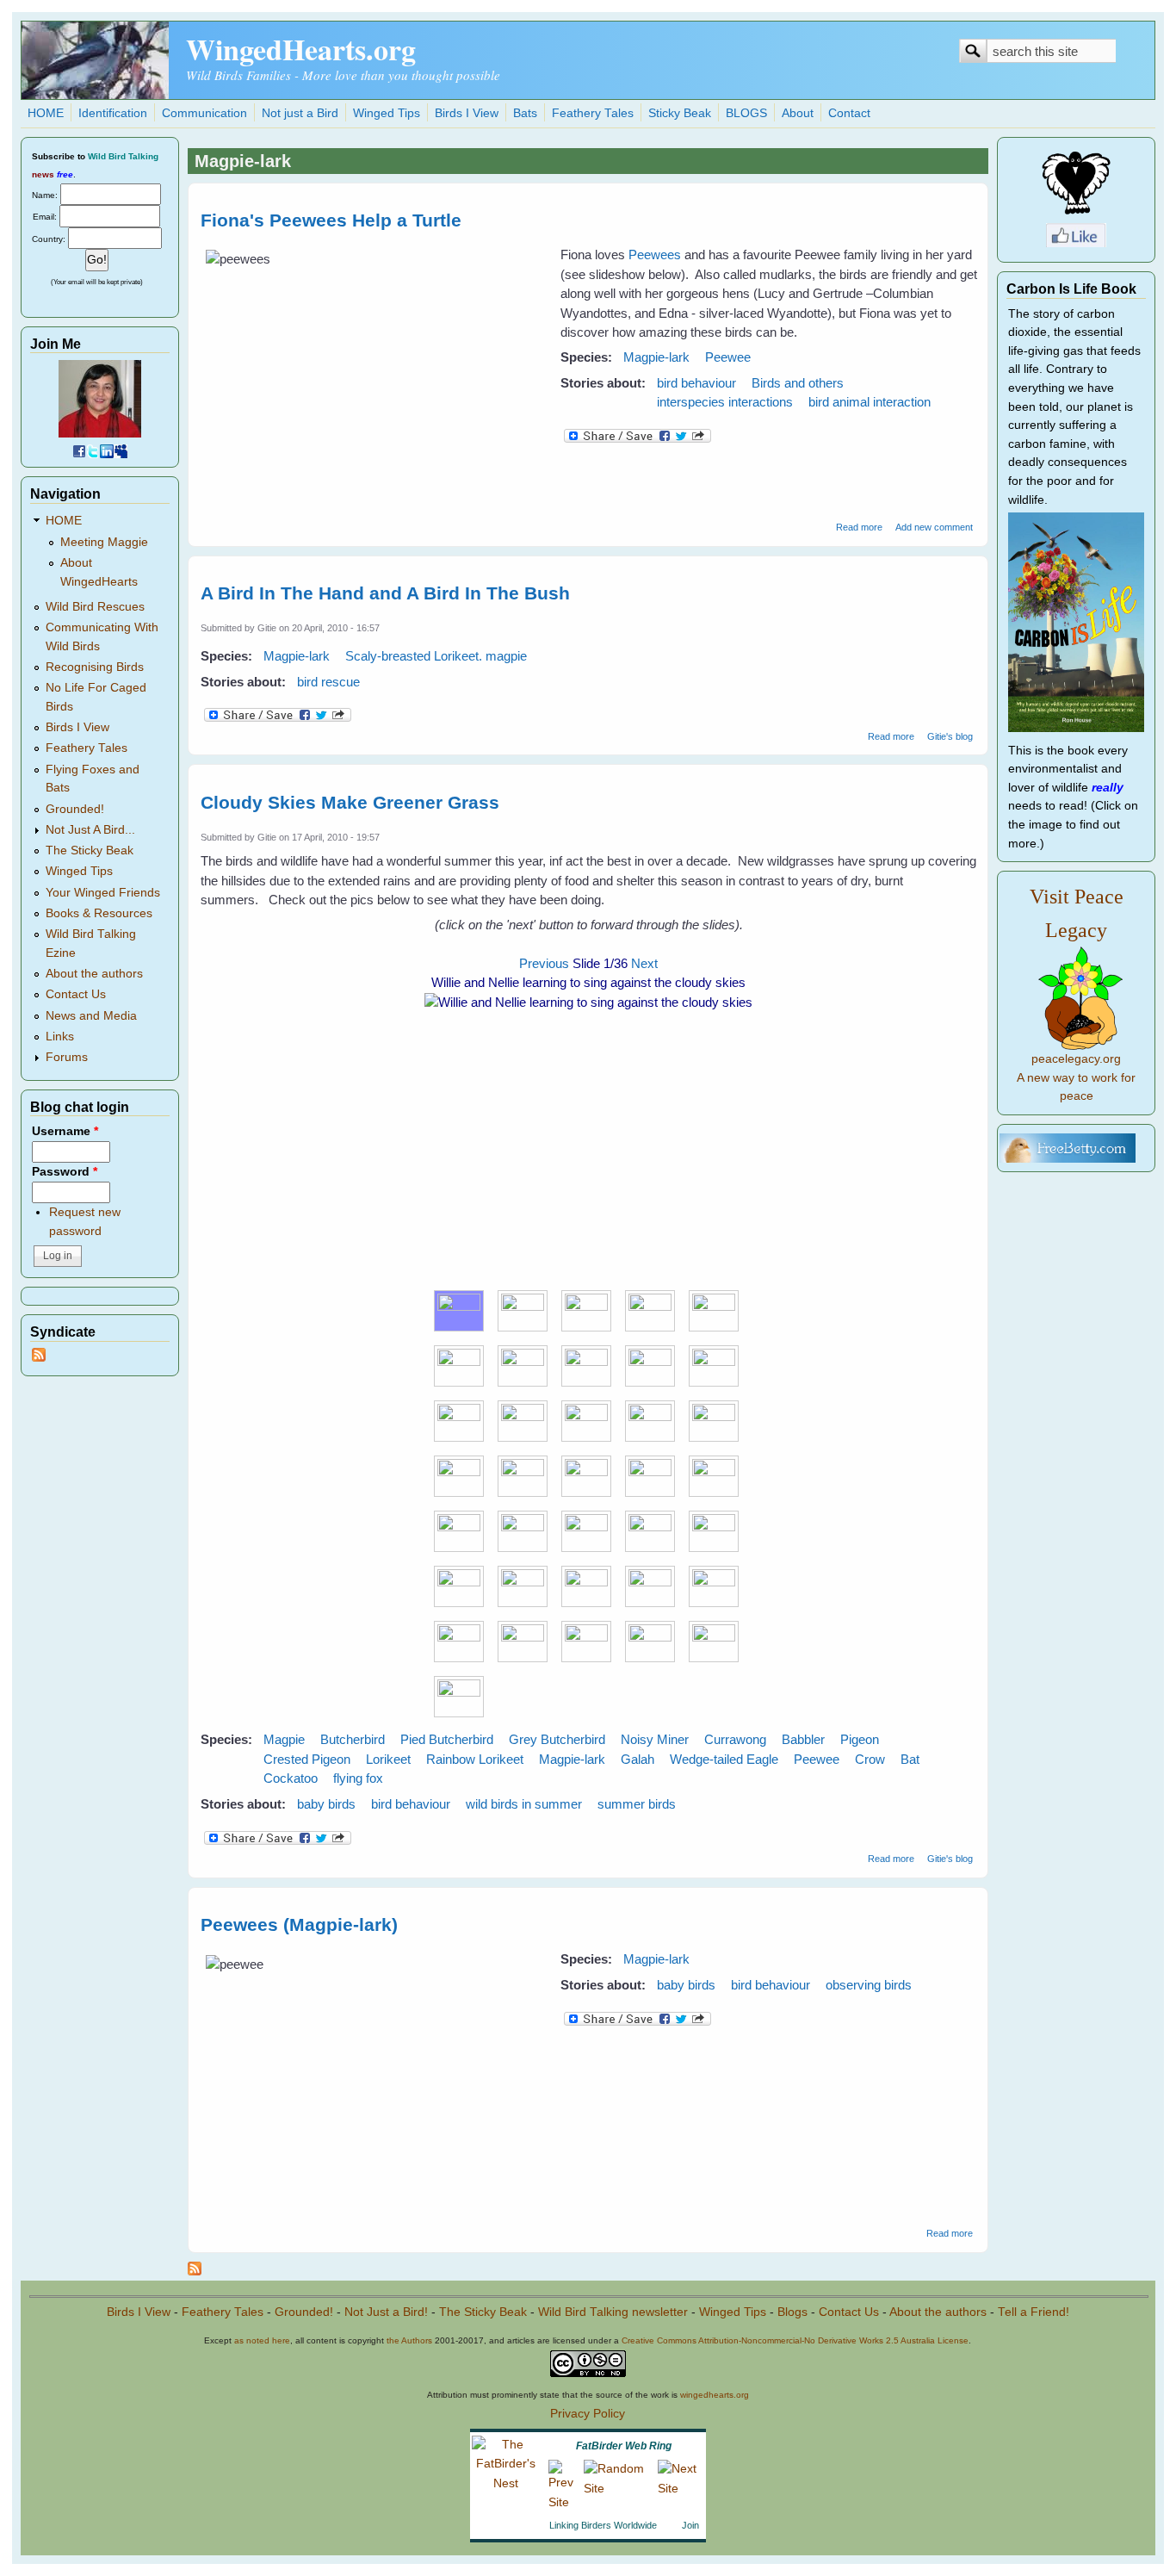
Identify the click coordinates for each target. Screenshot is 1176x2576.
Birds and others (798, 383)
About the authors (94, 974)
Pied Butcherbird (447, 1739)
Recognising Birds (95, 667)
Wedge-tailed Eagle (724, 1759)
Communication (204, 113)
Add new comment (934, 527)
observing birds (869, 1985)
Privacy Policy (588, 2414)
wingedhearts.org (715, 2395)
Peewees (655, 254)
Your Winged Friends (103, 893)
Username (65, 1131)
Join (690, 2525)
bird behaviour (696, 383)
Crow (870, 1759)
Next (644, 963)
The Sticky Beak (90, 850)
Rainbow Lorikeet (475, 1759)
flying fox (358, 1778)
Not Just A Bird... (90, 830)
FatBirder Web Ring (624, 2446)
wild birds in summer (524, 1804)
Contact (849, 113)
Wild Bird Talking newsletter (613, 2312)
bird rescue (328, 682)
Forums (67, 1057)
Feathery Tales (593, 113)
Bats (525, 113)
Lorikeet (388, 1759)
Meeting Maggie (104, 542)
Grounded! (75, 809)
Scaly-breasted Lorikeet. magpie (436, 656)
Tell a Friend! (1034, 2312)
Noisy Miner (655, 1739)
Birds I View (467, 113)
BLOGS (746, 113)
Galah (638, 1759)
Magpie (284, 1739)
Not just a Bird (300, 113)
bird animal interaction (870, 402)
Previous (544, 963)
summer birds (637, 1804)
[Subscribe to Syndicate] (39, 1358)
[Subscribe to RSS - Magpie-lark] (195, 2271)
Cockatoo (291, 1778)
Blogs (792, 2312)
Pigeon (860, 1739)
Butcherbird (353, 1739)
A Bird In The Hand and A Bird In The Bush (385, 593)
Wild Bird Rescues (95, 607)
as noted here (262, 2340)
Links (60, 1037)
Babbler (803, 1739)
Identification (113, 113)
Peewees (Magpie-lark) (299, 1924)
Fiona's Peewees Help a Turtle (331, 220)
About (798, 113)
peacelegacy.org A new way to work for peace (1076, 1077)
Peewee (728, 357)
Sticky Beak (680, 113)
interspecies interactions (725, 402)
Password (65, 1172)
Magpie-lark (656, 357)
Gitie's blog (950, 736)
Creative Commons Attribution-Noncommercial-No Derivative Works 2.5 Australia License (795, 2340)
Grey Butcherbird (557, 1739)
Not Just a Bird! (386, 2312)
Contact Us (76, 994)
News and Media (91, 1016)
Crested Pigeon (307, 1759)
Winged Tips (387, 113)
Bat (910, 1759)
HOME (46, 113)
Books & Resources (99, 913)
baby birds (326, 1804)
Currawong (735, 1739)
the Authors (409, 2340)
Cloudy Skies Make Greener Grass (350, 802)
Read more (859, 527)
